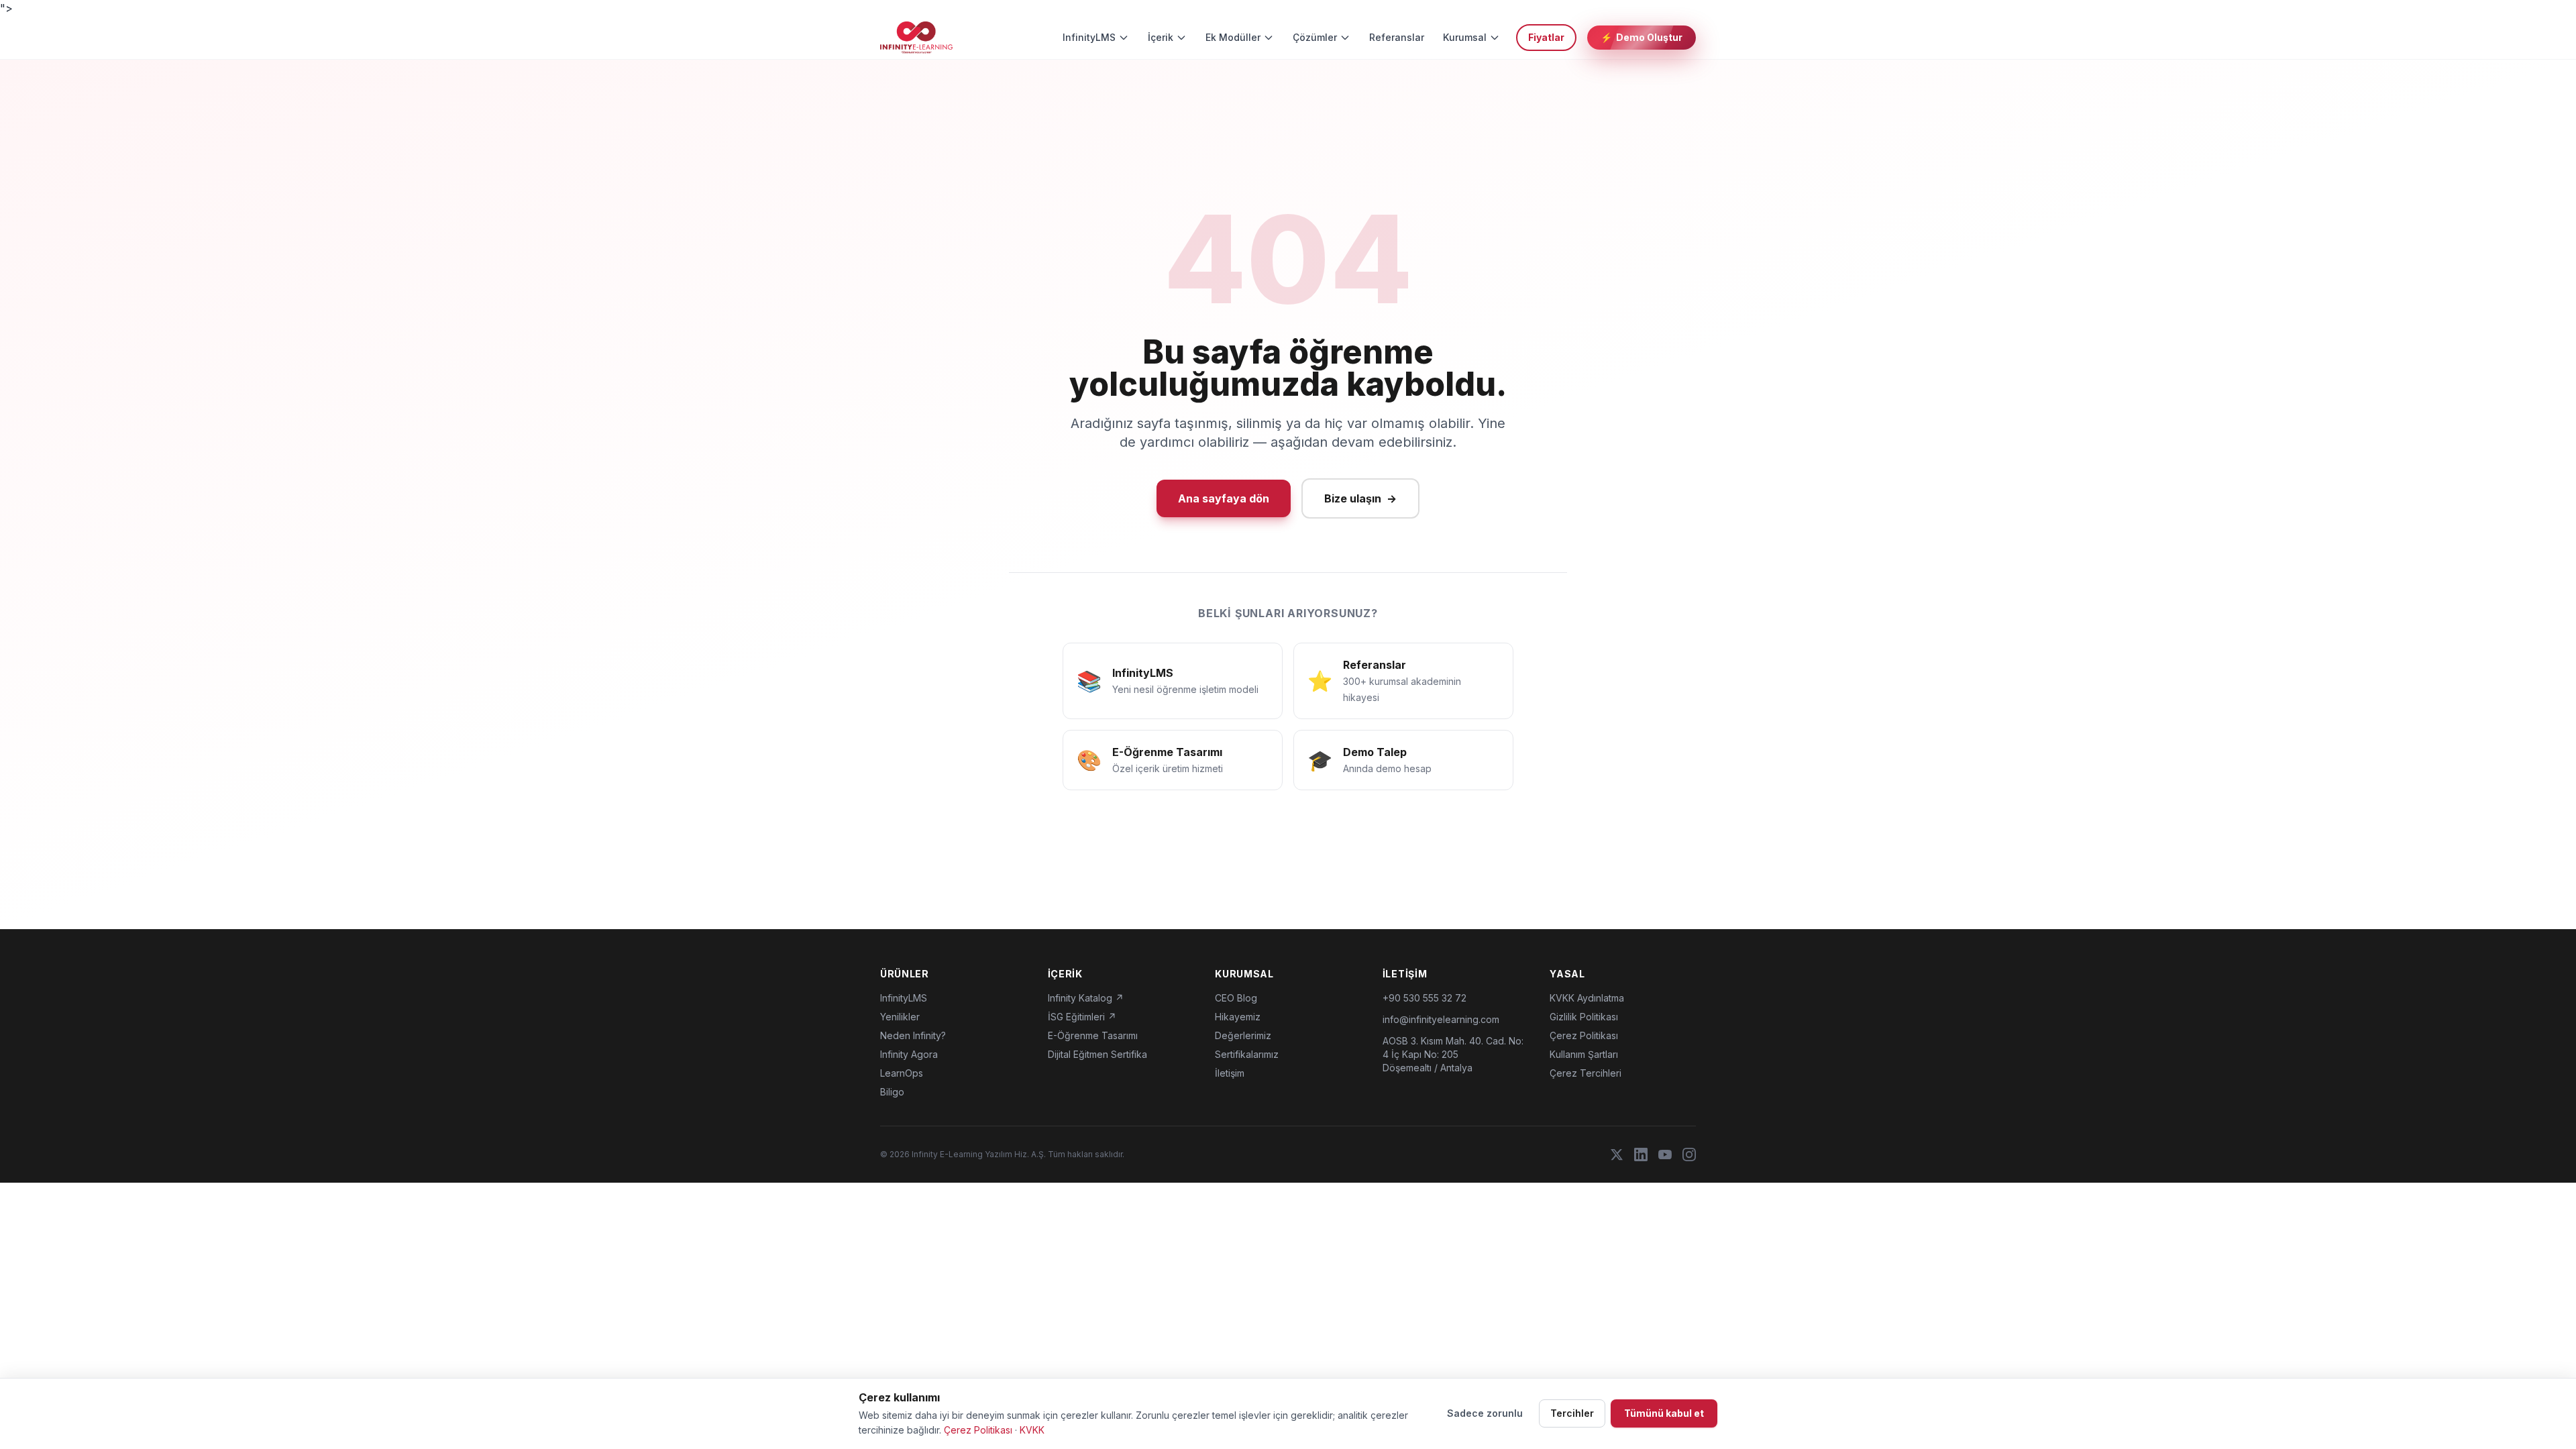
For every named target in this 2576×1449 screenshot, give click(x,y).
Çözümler (1315, 37)
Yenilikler (900, 1017)
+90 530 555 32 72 (1425, 998)
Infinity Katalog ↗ (1086, 998)
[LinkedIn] (1641, 1155)
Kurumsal (1465, 37)
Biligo (892, 1092)
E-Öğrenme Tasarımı (1093, 1035)
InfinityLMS (1089, 37)
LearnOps (902, 1073)
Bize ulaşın (1360, 498)
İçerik (1161, 37)
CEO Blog (1236, 998)
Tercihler (1572, 1413)
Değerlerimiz (1243, 1035)
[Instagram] (1689, 1155)
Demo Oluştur (1642, 37)
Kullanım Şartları (1584, 1054)
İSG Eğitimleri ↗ (1082, 1017)
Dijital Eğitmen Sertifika (1097, 1054)
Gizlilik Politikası (1584, 1017)
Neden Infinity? (913, 1035)
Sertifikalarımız (1247, 1054)
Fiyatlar (1546, 37)
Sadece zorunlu (1485, 1413)
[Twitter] (1617, 1155)
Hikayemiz (1238, 1017)
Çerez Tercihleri (1586, 1073)
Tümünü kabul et (1664, 1413)
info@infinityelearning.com (1441, 1019)
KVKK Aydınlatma (1587, 998)
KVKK (1032, 1430)
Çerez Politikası (1584, 1035)
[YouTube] (1665, 1155)
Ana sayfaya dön (1224, 498)
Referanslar (1397, 37)
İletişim (1230, 1073)
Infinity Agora (909, 1054)
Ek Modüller (1233, 37)
